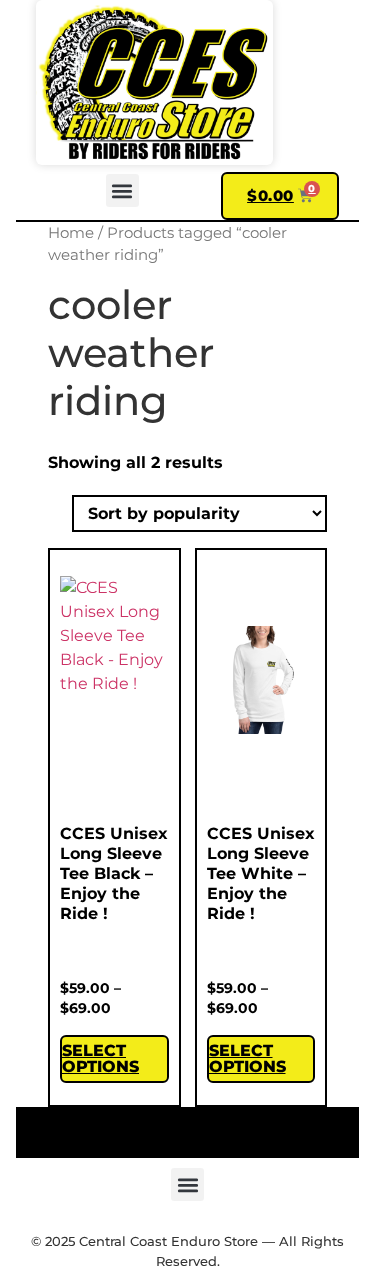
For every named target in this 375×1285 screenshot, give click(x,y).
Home (71, 233)
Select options (100, 1058)
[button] (122, 190)
